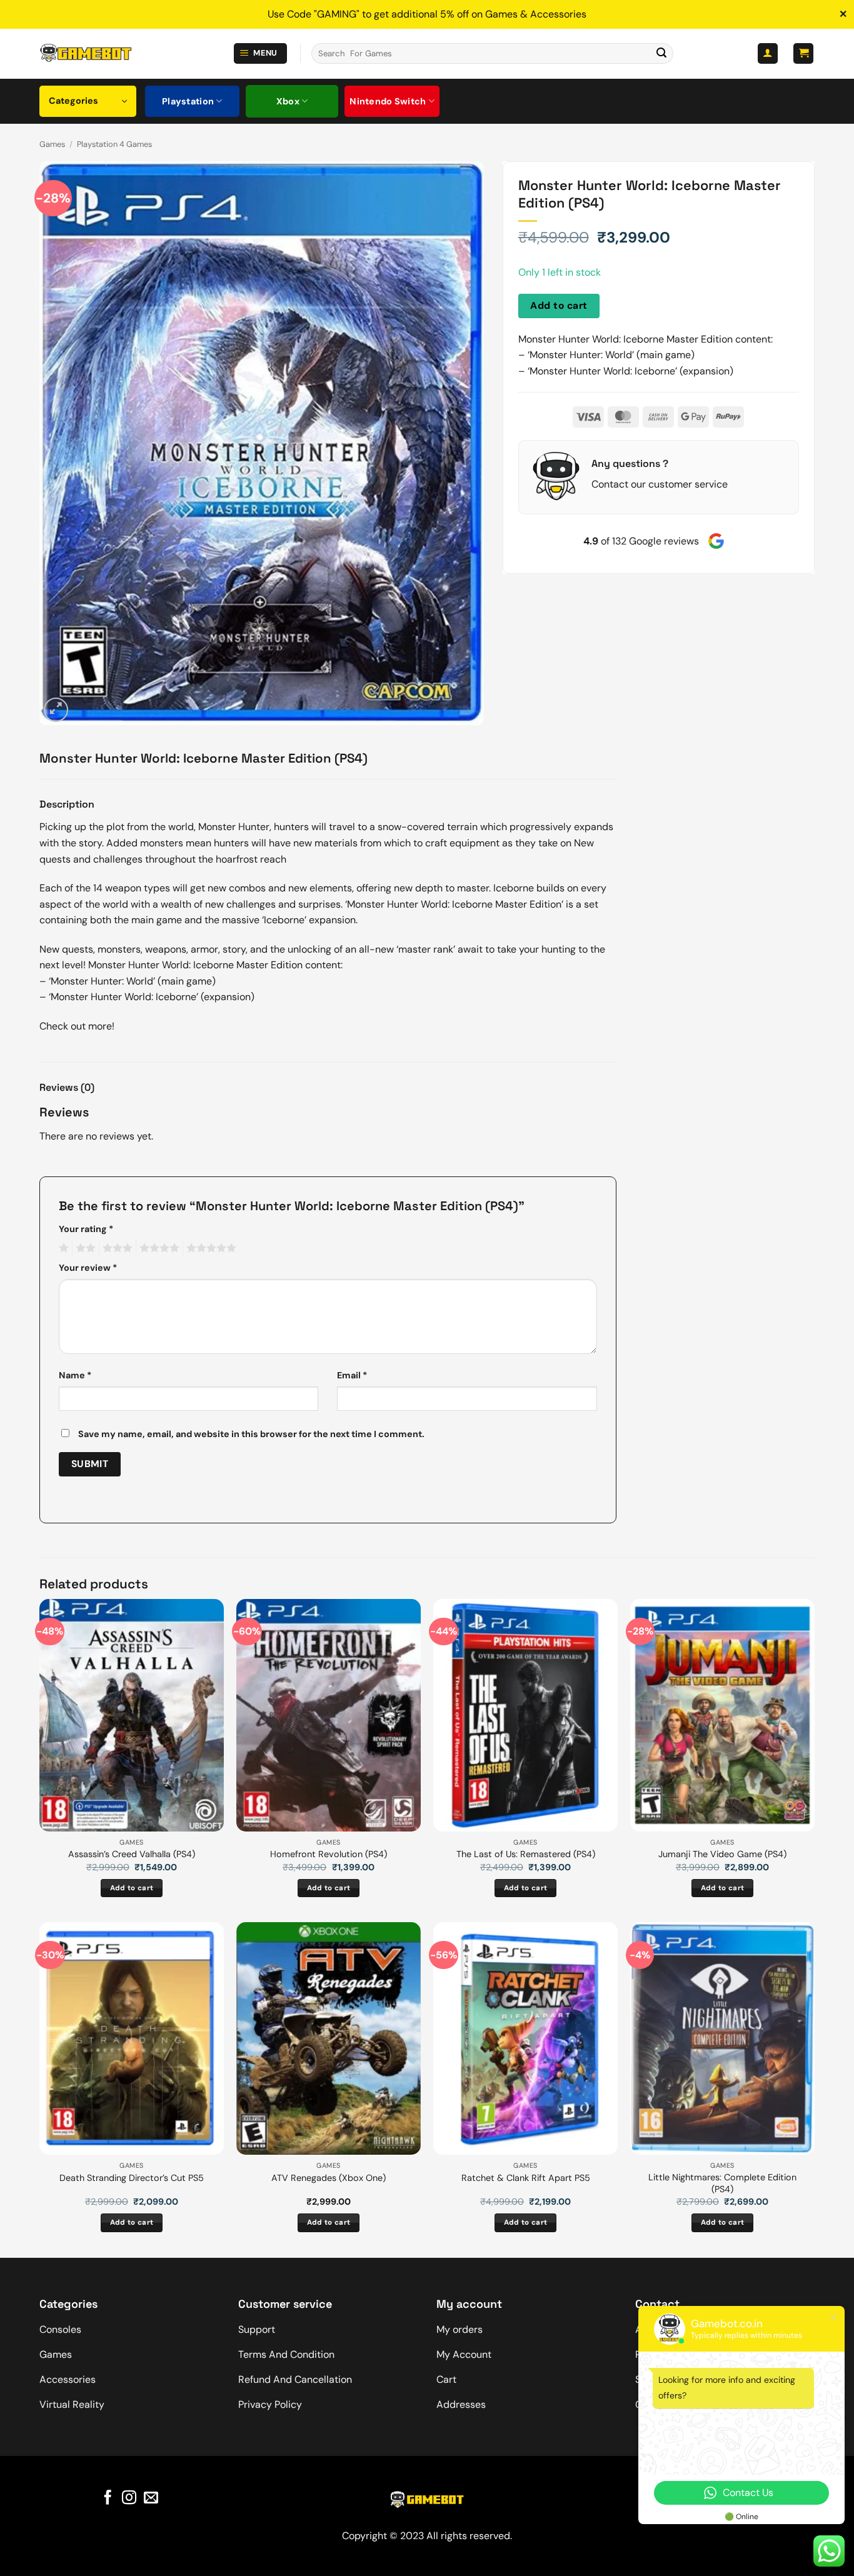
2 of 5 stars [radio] (84, 1248)
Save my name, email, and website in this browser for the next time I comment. (251, 1434)
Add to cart (559, 306)
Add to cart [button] (132, 1888)
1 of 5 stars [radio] (62, 1248)
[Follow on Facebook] (108, 2498)
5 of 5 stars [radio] (209, 1248)
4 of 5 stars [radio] (158, 1248)
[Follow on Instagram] (129, 2498)
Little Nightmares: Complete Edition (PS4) (722, 2183)
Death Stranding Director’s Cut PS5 (132, 2178)
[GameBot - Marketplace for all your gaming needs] (86, 53)
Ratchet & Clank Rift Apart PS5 (526, 2178)
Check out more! (77, 1026)
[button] (261, 53)
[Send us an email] (151, 2498)
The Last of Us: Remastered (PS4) (526, 1854)
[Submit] (661, 54)
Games (52, 144)
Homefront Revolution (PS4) (329, 1854)
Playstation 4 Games (114, 144)
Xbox (288, 101)
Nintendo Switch (388, 101)
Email (352, 1375)
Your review (88, 1268)
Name (75, 1375)
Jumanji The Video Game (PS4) (722, 1854)
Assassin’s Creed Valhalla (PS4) (132, 1854)
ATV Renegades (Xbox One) (329, 2178)
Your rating (86, 1229)
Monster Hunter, (236, 827)
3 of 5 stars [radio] (116, 1248)
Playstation (188, 101)
